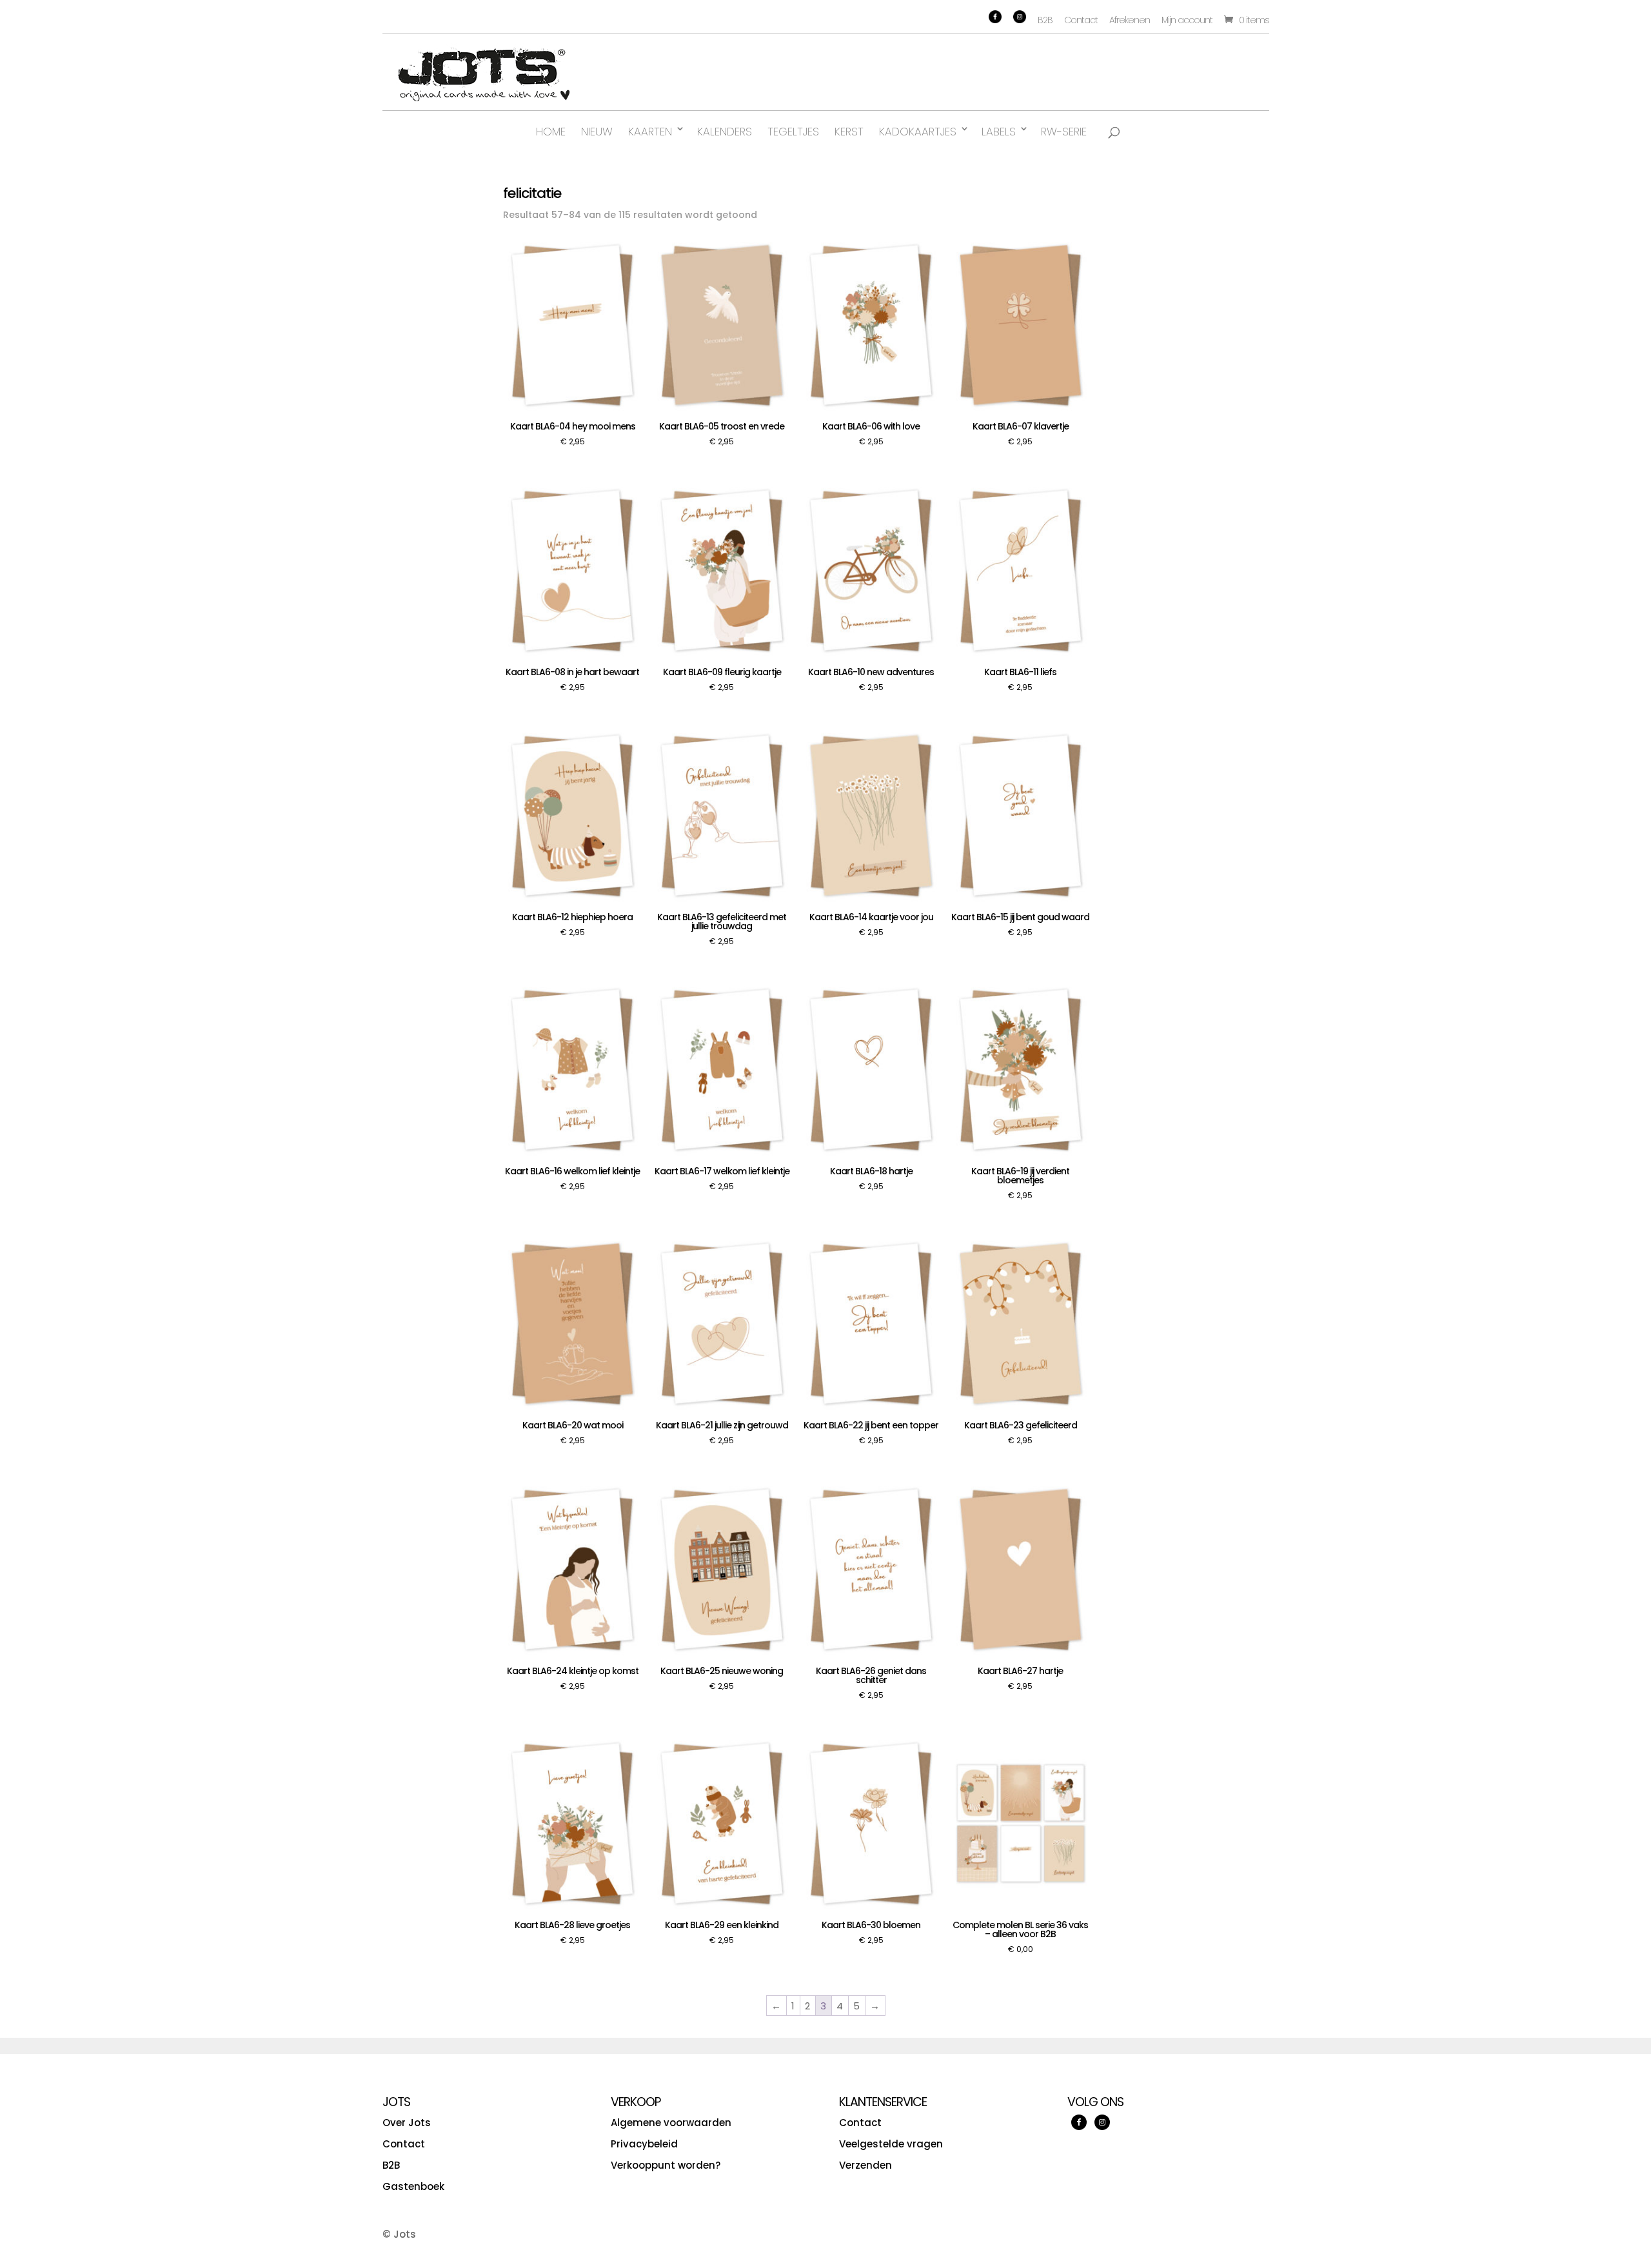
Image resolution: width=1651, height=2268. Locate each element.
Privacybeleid (644, 2144)
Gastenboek (413, 2186)
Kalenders (725, 132)
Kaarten (650, 132)
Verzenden (865, 2165)
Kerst (849, 132)
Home (551, 132)
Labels (999, 132)
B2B (1045, 20)
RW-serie (1064, 132)
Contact (1081, 20)
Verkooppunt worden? (666, 2165)
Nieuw (597, 132)
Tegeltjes (793, 132)
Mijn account (1187, 20)
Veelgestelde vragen (891, 2144)
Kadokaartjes (918, 132)
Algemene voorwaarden (671, 2123)
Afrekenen (1130, 20)
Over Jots (407, 2123)
